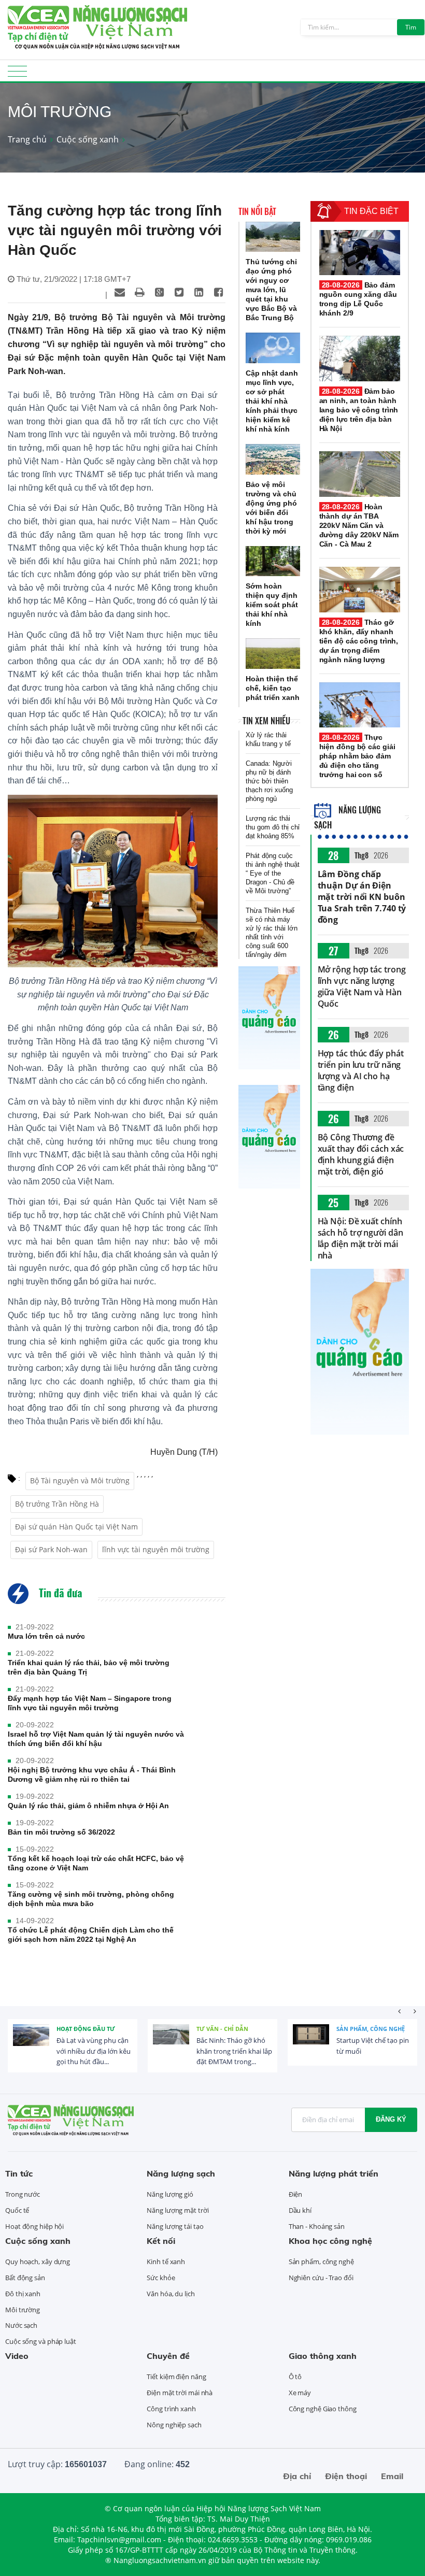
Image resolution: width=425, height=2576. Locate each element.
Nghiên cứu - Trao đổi (321, 2278)
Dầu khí (300, 2210)
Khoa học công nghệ (330, 2241)
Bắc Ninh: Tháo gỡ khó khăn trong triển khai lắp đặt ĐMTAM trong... (234, 2051)
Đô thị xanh (23, 2294)
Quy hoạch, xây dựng (38, 2262)
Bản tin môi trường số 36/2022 (61, 1832)
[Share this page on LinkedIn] (199, 292)
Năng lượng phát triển (334, 2173)
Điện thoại (346, 2476)
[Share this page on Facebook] (218, 292)
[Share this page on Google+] (159, 292)
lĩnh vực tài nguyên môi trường (156, 1549)
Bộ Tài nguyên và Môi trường (80, 1480)
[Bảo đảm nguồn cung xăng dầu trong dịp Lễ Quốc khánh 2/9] (360, 253)
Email (392, 2476)
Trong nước (23, 2194)
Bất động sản (25, 2278)
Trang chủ (27, 139)
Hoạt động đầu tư (86, 2029)
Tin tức (19, 2173)
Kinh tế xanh (166, 2262)
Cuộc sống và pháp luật (41, 2341)
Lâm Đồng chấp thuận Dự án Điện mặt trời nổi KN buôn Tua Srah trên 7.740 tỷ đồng (362, 897)
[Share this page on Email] (120, 292)
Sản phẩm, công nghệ (371, 2029)
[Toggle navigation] (17, 74)
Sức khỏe (161, 2278)
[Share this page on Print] (139, 292)
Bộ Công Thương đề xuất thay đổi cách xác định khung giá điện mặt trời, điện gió (361, 1154)
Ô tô (295, 2377)
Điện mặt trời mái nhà (180, 2393)
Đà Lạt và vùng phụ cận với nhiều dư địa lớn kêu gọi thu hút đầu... (94, 2051)
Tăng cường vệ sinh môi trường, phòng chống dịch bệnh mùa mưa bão (91, 1899)
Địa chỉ (297, 2476)
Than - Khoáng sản (317, 2226)
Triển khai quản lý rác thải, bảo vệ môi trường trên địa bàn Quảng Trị (89, 1667)
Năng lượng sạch (181, 2173)
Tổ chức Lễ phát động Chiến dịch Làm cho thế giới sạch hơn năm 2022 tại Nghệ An (91, 1935)
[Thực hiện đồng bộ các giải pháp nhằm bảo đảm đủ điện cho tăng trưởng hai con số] (360, 705)
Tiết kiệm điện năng (176, 2377)
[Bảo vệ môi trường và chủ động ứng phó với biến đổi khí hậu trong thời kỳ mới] (273, 459)
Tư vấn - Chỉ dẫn (222, 2029)
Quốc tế (17, 2210)
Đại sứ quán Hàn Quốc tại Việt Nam (76, 1527)
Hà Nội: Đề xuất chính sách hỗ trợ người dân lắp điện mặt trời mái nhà (360, 1238)
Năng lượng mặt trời (178, 2210)
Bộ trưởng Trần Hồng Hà (57, 1504)
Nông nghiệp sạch (174, 2425)
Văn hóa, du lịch (171, 2294)
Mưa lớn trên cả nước (46, 1636)
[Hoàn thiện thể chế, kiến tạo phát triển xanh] (273, 654)
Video (17, 2356)
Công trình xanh (171, 2409)
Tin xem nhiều (266, 721)
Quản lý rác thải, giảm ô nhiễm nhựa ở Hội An (88, 1806)
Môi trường (23, 2310)
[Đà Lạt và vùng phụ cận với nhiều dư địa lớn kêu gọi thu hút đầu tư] (31, 2042)
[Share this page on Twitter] (179, 292)
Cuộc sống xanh (88, 139)
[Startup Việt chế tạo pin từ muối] (311, 2042)
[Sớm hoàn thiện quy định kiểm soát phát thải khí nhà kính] (273, 561)
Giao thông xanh (323, 2356)
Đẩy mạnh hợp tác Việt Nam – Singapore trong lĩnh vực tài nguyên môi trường (90, 1703)
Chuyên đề (168, 2356)
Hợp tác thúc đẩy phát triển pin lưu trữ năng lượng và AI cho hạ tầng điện (361, 1070)
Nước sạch (21, 2325)
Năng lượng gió (170, 2194)
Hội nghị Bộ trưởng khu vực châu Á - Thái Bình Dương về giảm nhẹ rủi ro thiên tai (92, 1774)
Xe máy (300, 2393)
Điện (296, 2194)
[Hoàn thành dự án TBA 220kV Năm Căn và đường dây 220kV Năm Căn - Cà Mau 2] (360, 474)
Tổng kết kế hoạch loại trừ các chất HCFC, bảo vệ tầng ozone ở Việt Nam (96, 1863)
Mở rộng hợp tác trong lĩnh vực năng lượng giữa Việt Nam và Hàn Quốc (362, 986)
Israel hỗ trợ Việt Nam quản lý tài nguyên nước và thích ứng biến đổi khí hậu (96, 1739)
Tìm (411, 27)
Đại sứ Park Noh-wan (51, 1549)
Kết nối (161, 2241)
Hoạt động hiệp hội (34, 2226)
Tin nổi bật (257, 211)
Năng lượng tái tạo (175, 2226)
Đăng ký (391, 2119)
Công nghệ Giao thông (323, 2409)
